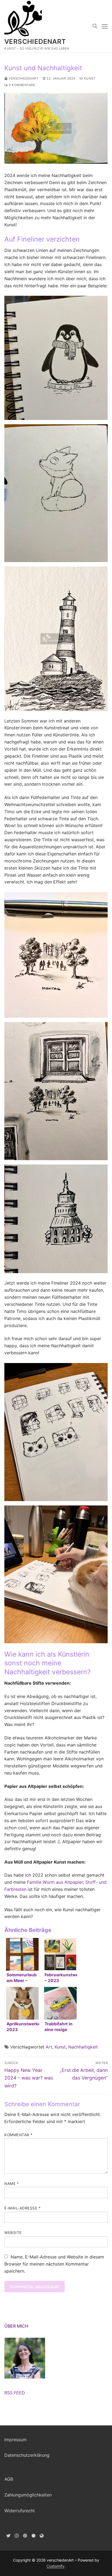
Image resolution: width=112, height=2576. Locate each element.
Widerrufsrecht (20, 2511)
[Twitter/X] (9, 2536)
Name (12, 2184)
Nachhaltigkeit (83, 2047)
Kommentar (18, 2135)
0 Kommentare (21, 85)
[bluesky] (34, 2536)
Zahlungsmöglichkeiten (28, 2495)
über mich (16, 2326)
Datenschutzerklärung (27, 2455)
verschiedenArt (35, 42)
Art (49, 2047)
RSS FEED (15, 2393)
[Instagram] (17, 2536)
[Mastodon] (42, 2536)
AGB (9, 2479)
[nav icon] (105, 26)
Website (13, 2233)
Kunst (89, 78)
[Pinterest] (25, 2536)
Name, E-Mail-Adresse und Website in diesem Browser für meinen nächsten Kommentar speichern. (54, 2264)
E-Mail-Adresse (22, 2208)
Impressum (15, 2440)
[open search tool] (95, 26)
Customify (55, 2566)
